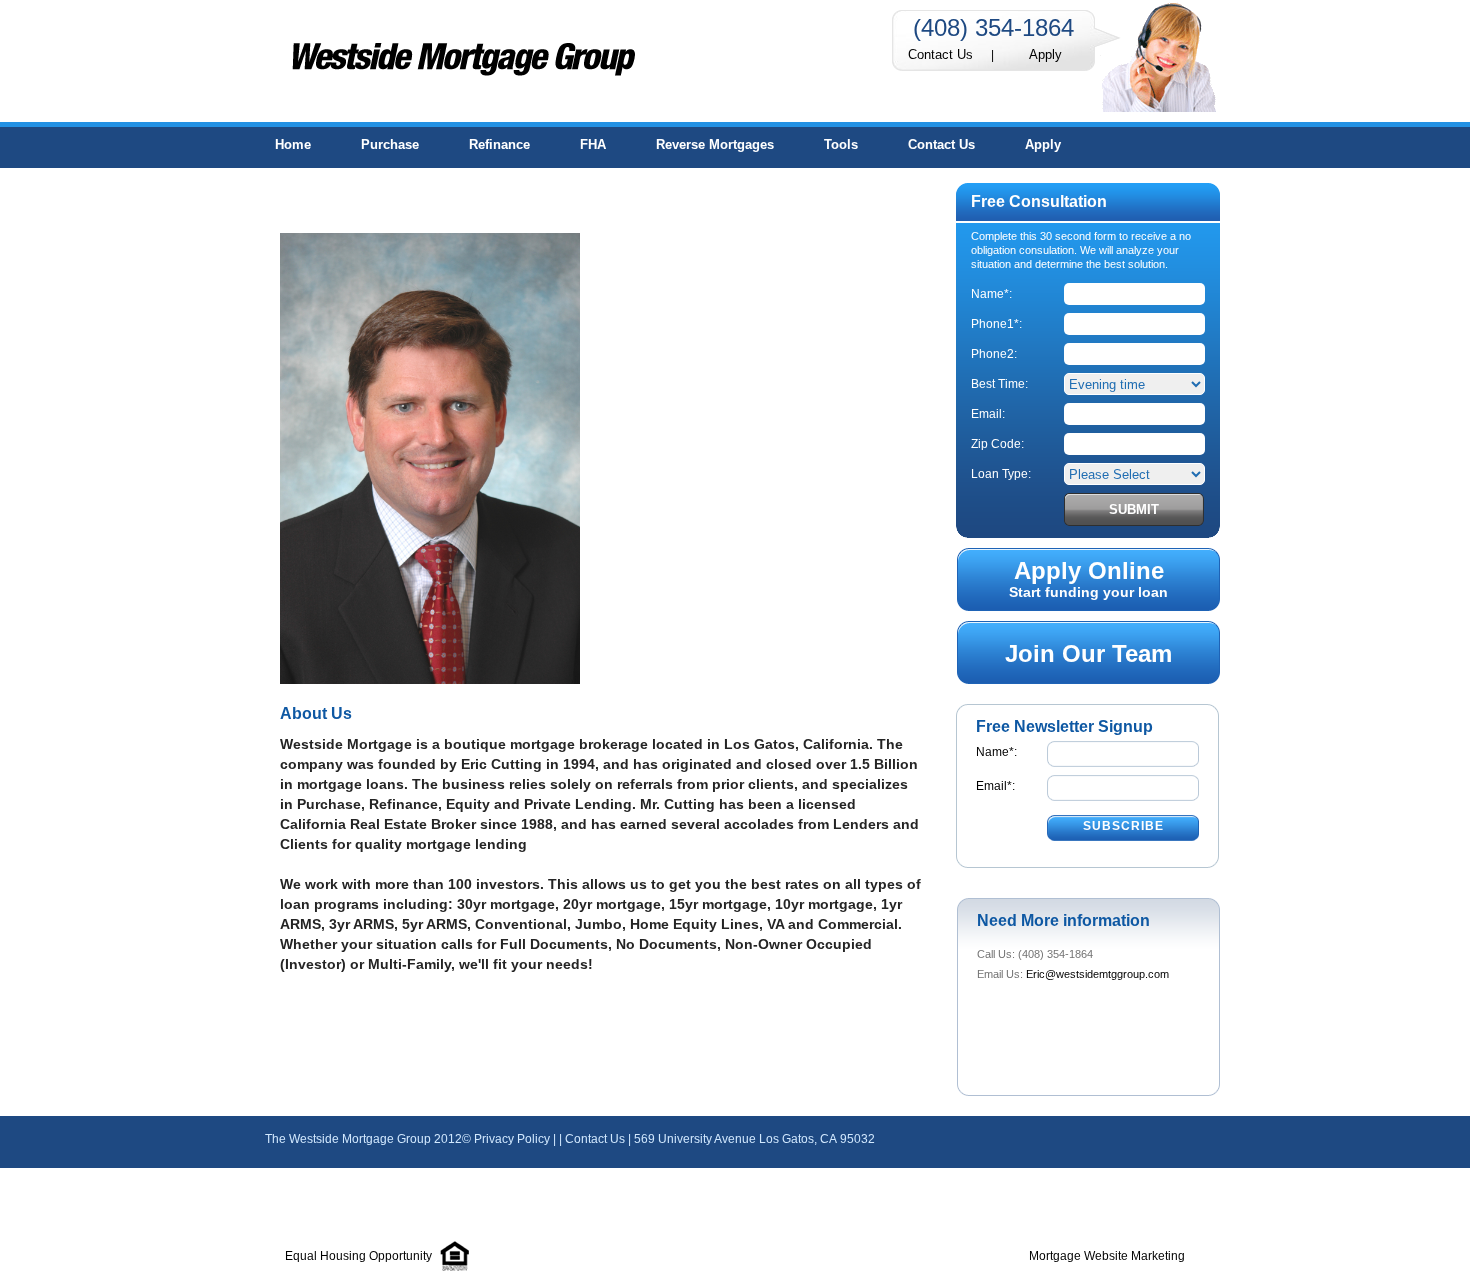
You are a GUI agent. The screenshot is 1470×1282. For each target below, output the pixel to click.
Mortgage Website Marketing (1107, 1256)
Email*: (995, 786)
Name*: (996, 752)
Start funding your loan (1088, 578)
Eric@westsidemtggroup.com (1097, 974)
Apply (1045, 54)
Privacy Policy (512, 1139)
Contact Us (940, 54)
